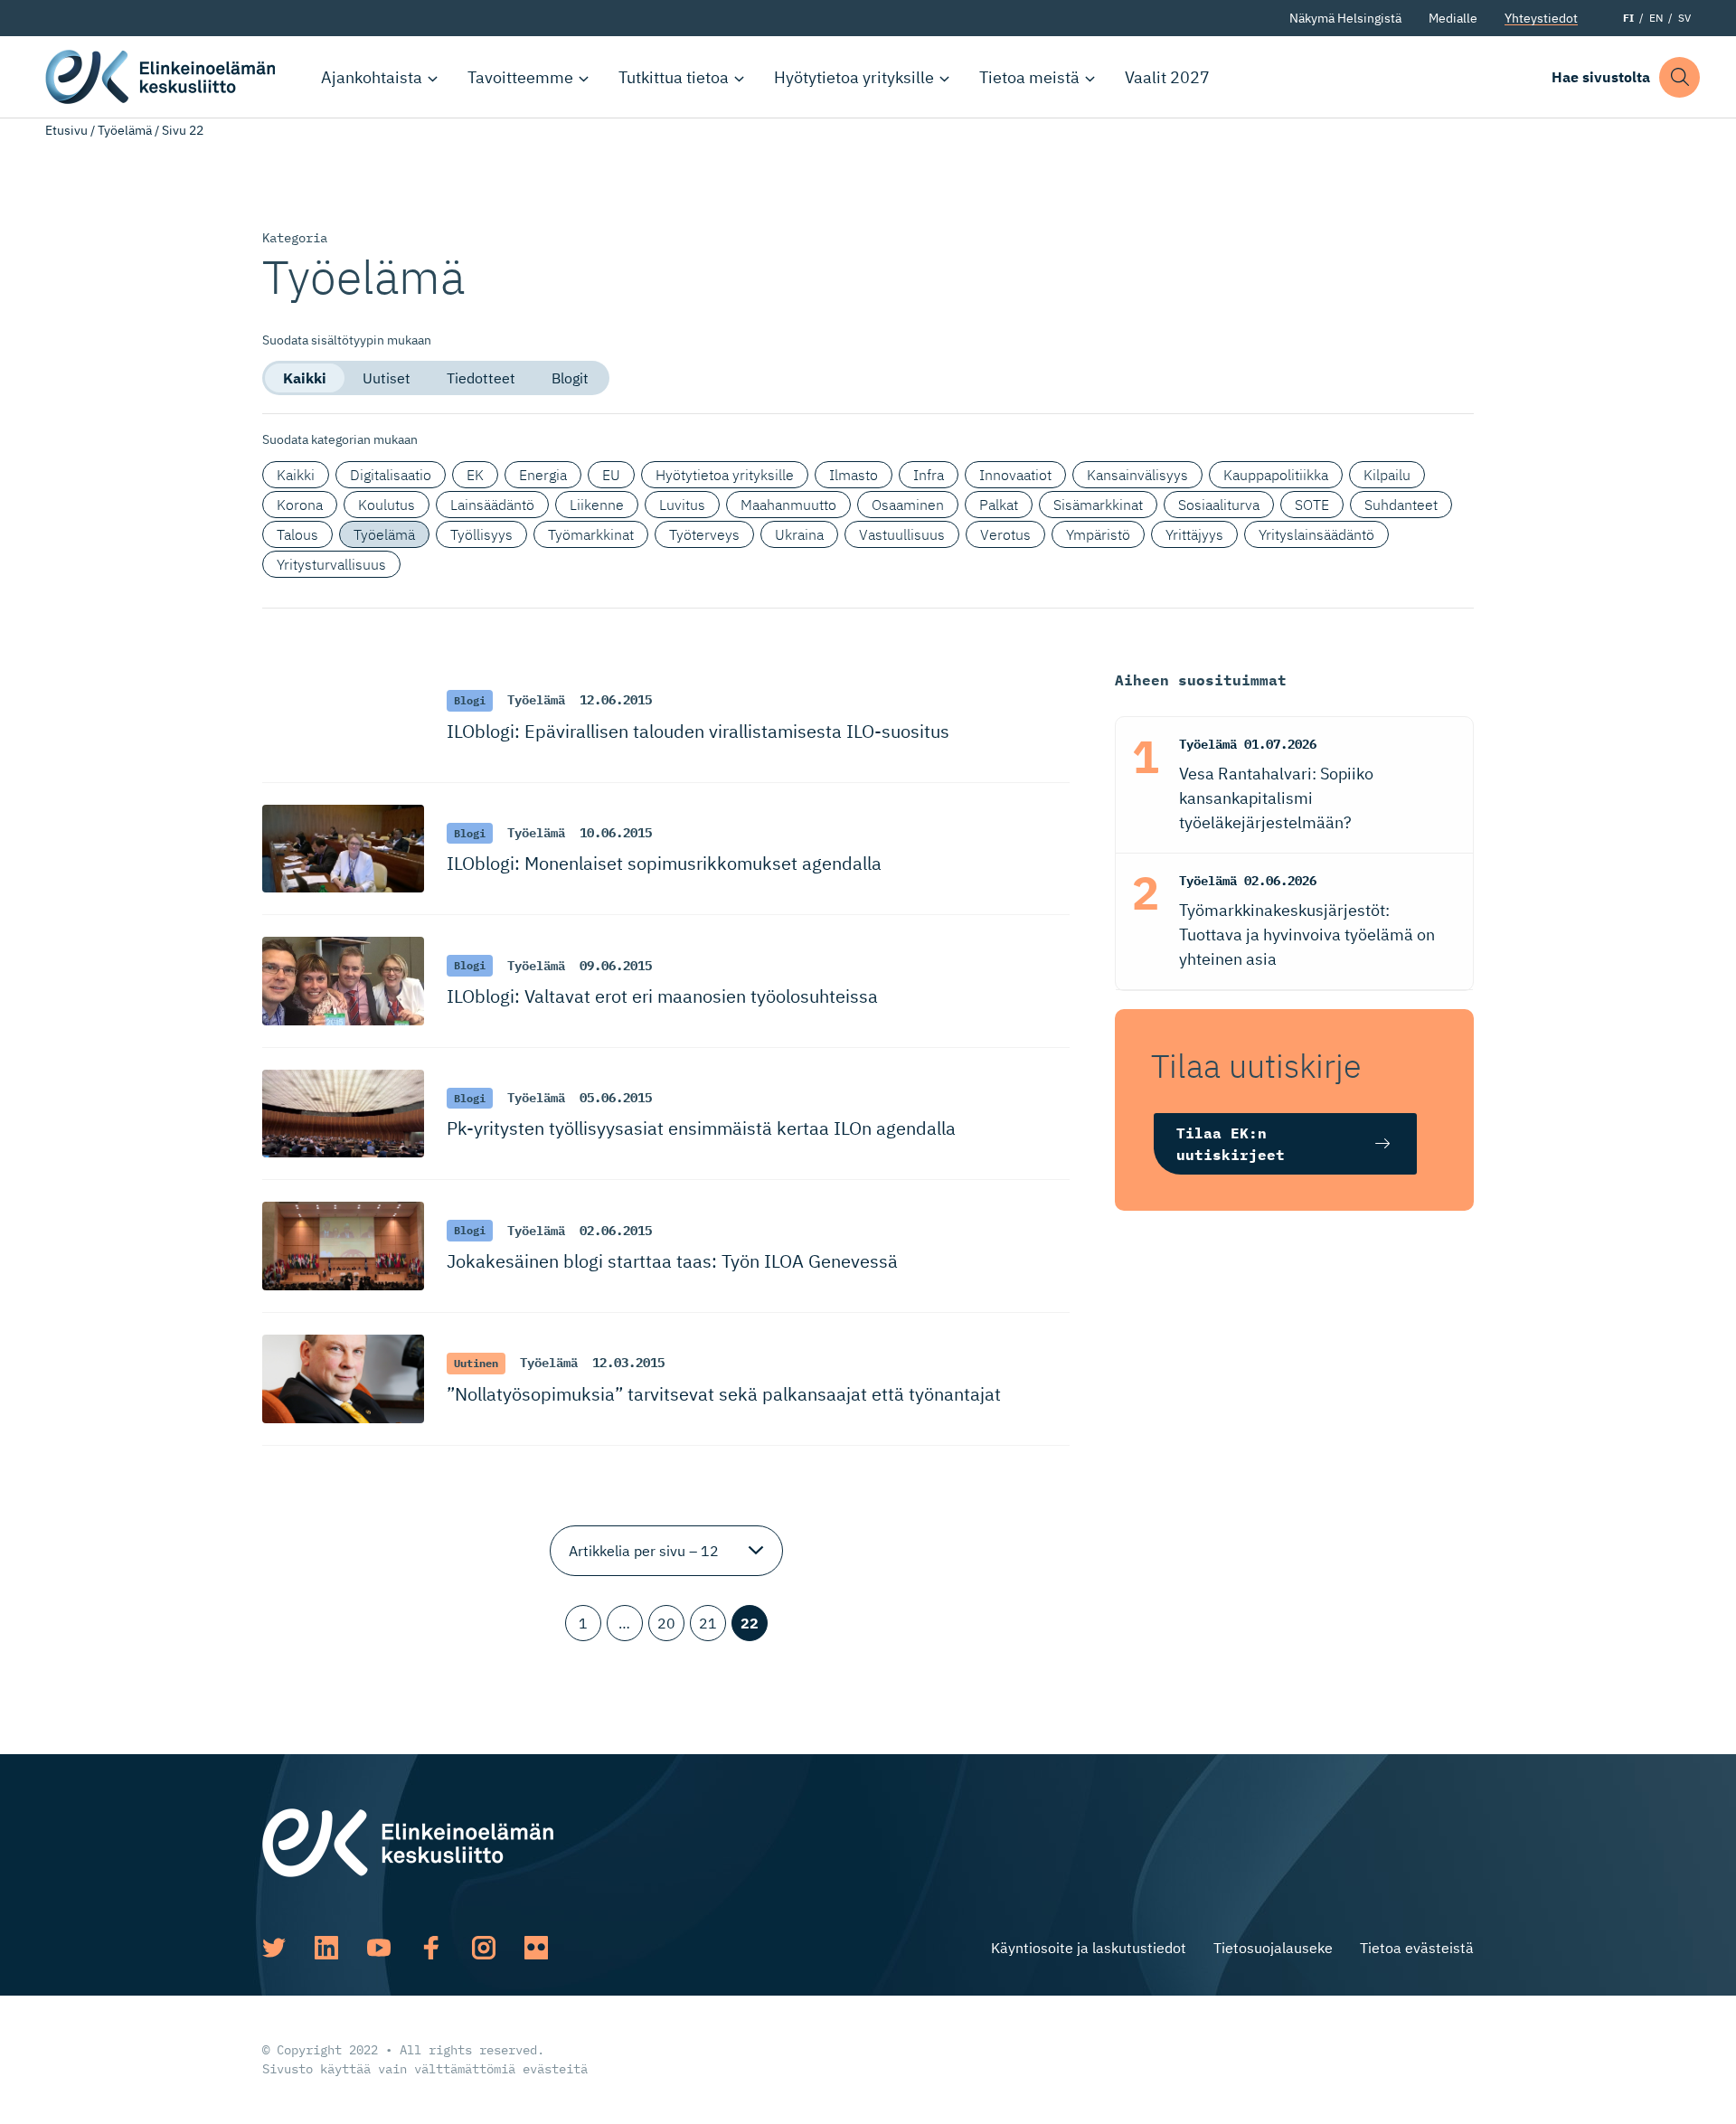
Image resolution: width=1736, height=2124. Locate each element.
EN (1656, 18)
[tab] (305, 378)
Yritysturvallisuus (331, 564)
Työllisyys (481, 534)
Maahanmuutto (788, 505)
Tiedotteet (481, 378)
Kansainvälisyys (1137, 475)
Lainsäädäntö (492, 505)
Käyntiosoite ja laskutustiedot (1089, 1948)
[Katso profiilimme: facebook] (431, 1948)
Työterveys (704, 534)
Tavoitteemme (520, 77)
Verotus (1005, 534)
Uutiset (387, 378)
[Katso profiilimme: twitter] (274, 1948)
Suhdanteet (1401, 505)
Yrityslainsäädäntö (1316, 534)
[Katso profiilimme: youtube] (379, 1948)
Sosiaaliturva (1219, 505)
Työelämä (125, 130)
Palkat (999, 505)
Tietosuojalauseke (1273, 1948)
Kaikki (305, 378)
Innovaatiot (1015, 475)
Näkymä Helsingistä (1345, 18)
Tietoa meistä (1029, 77)
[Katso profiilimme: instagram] (484, 1948)
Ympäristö (1098, 534)
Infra (929, 475)
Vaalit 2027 (1167, 77)
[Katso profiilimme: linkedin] (326, 1948)
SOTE (1312, 505)
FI (1628, 18)
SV (1684, 18)
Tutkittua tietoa (674, 77)
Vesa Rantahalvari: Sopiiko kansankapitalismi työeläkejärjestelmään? (1276, 798)
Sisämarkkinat (1098, 505)
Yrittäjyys (1194, 534)
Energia (543, 475)
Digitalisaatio (391, 475)
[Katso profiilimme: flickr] (536, 1948)
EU (611, 475)
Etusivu (66, 130)
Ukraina (799, 534)
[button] (1679, 77)
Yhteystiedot (1541, 18)
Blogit (570, 378)
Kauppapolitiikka (1276, 475)
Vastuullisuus (902, 534)
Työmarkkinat (591, 534)
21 (708, 1623)
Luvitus (682, 505)
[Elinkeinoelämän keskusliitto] (408, 1841)
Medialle (1453, 18)
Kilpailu (1387, 475)
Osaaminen (908, 505)
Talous (297, 534)
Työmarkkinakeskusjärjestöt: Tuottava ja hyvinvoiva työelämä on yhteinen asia (1307, 935)
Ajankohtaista (372, 77)
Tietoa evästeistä (1417, 1948)
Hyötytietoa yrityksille (854, 77)
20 (666, 1623)
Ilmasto (854, 475)
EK (475, 475)
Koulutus (387, 505)
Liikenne (597, 505)
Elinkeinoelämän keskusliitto (163, 77)
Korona (300, 505)
